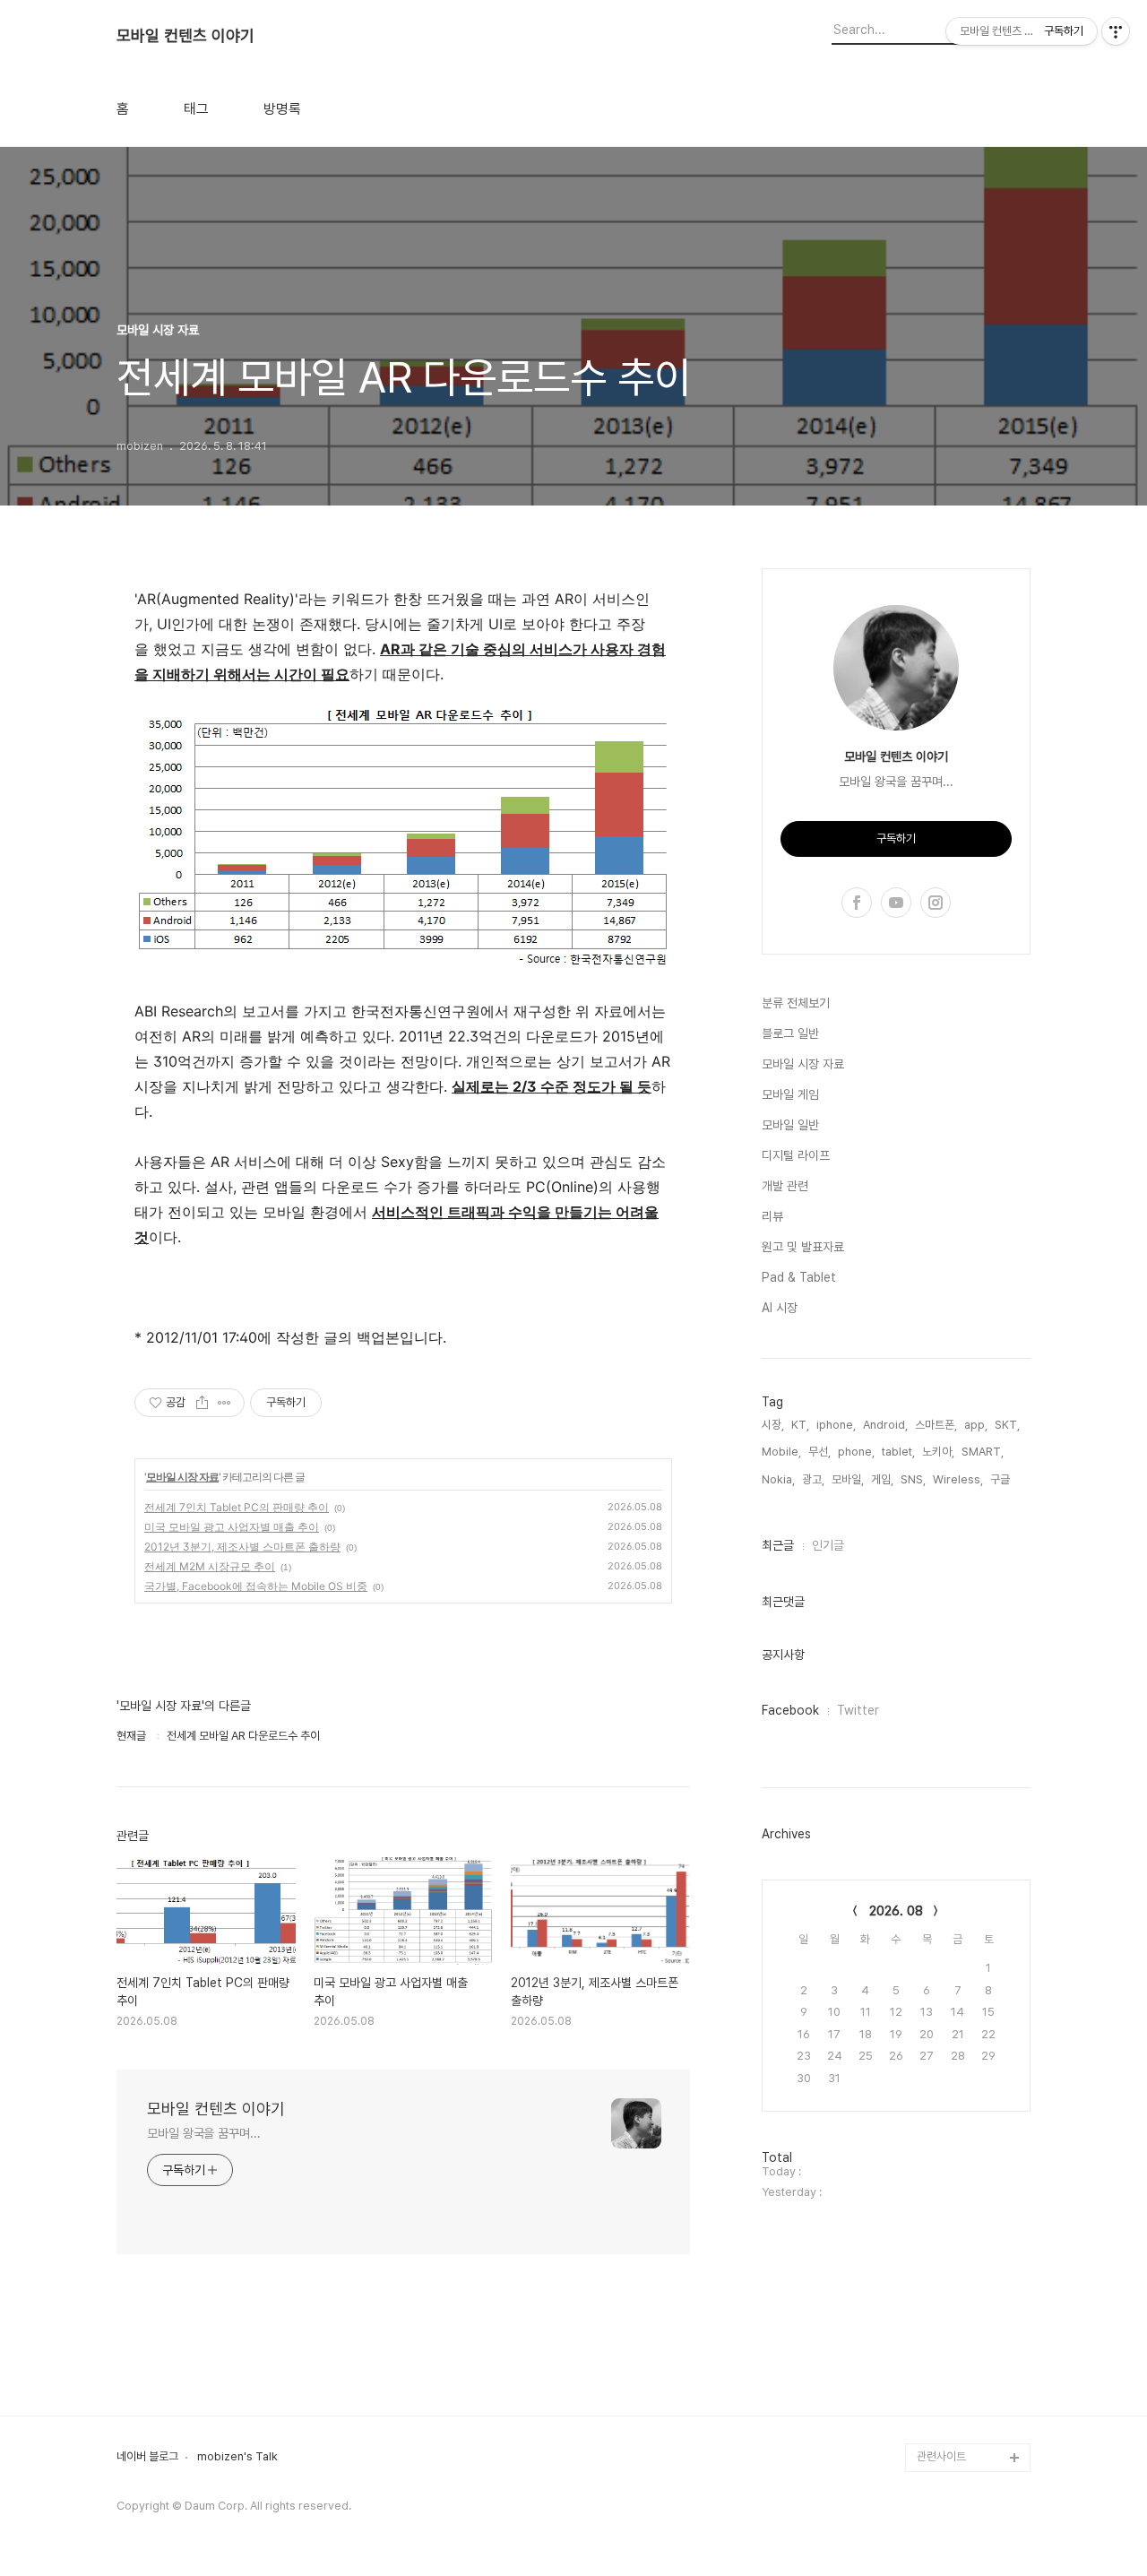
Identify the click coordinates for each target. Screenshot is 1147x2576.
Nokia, (778, 1479)
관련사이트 (941, 2456)
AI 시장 (780, 1308)
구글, (1001, 1479)
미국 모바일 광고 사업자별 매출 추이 (232, 1527)
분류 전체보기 (796, 1003)
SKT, (1007, 1425)
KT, (800, 1425)
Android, (885, 1425)
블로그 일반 (790, 1033)
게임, (882, 1479)
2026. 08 (896, 1911)
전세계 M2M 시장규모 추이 (210, 1566)
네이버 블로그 (147, 2457)
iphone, (836, 1425)
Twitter (858, 1710)
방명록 (282, 109)
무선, (819, 1452)
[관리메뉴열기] (1116, 31)
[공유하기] (202, 1403)
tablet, (898, 1452)
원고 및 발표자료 (803, 1247)
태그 (196, 109)
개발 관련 (785, 1186)
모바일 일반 (790, 1125)
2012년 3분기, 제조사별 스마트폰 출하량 (242, 1547)
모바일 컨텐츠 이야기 (185, 36)
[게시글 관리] (224, 1403)
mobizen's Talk (237, 2457)
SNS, (913, 1479)
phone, (856, 1452)
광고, (813, 1479)
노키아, (938, 1452)
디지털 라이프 (796, 1155)
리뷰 (772, 1216)
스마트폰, (936, 1425)
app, (976, 1425)
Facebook (790, 1710)
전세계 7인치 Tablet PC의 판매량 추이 (237, 1507)
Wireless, (958, 1479)
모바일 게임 (790, 1094)
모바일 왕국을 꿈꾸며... (204, 2133)
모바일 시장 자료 (182, 1477)
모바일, (848, 1479)
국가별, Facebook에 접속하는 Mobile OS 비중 (256, 1586)
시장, (773, 1425)
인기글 (828, 1545)
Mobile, (781, 1452)
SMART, (983, 1452)
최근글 (778, 1545)
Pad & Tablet (799, 1277)
